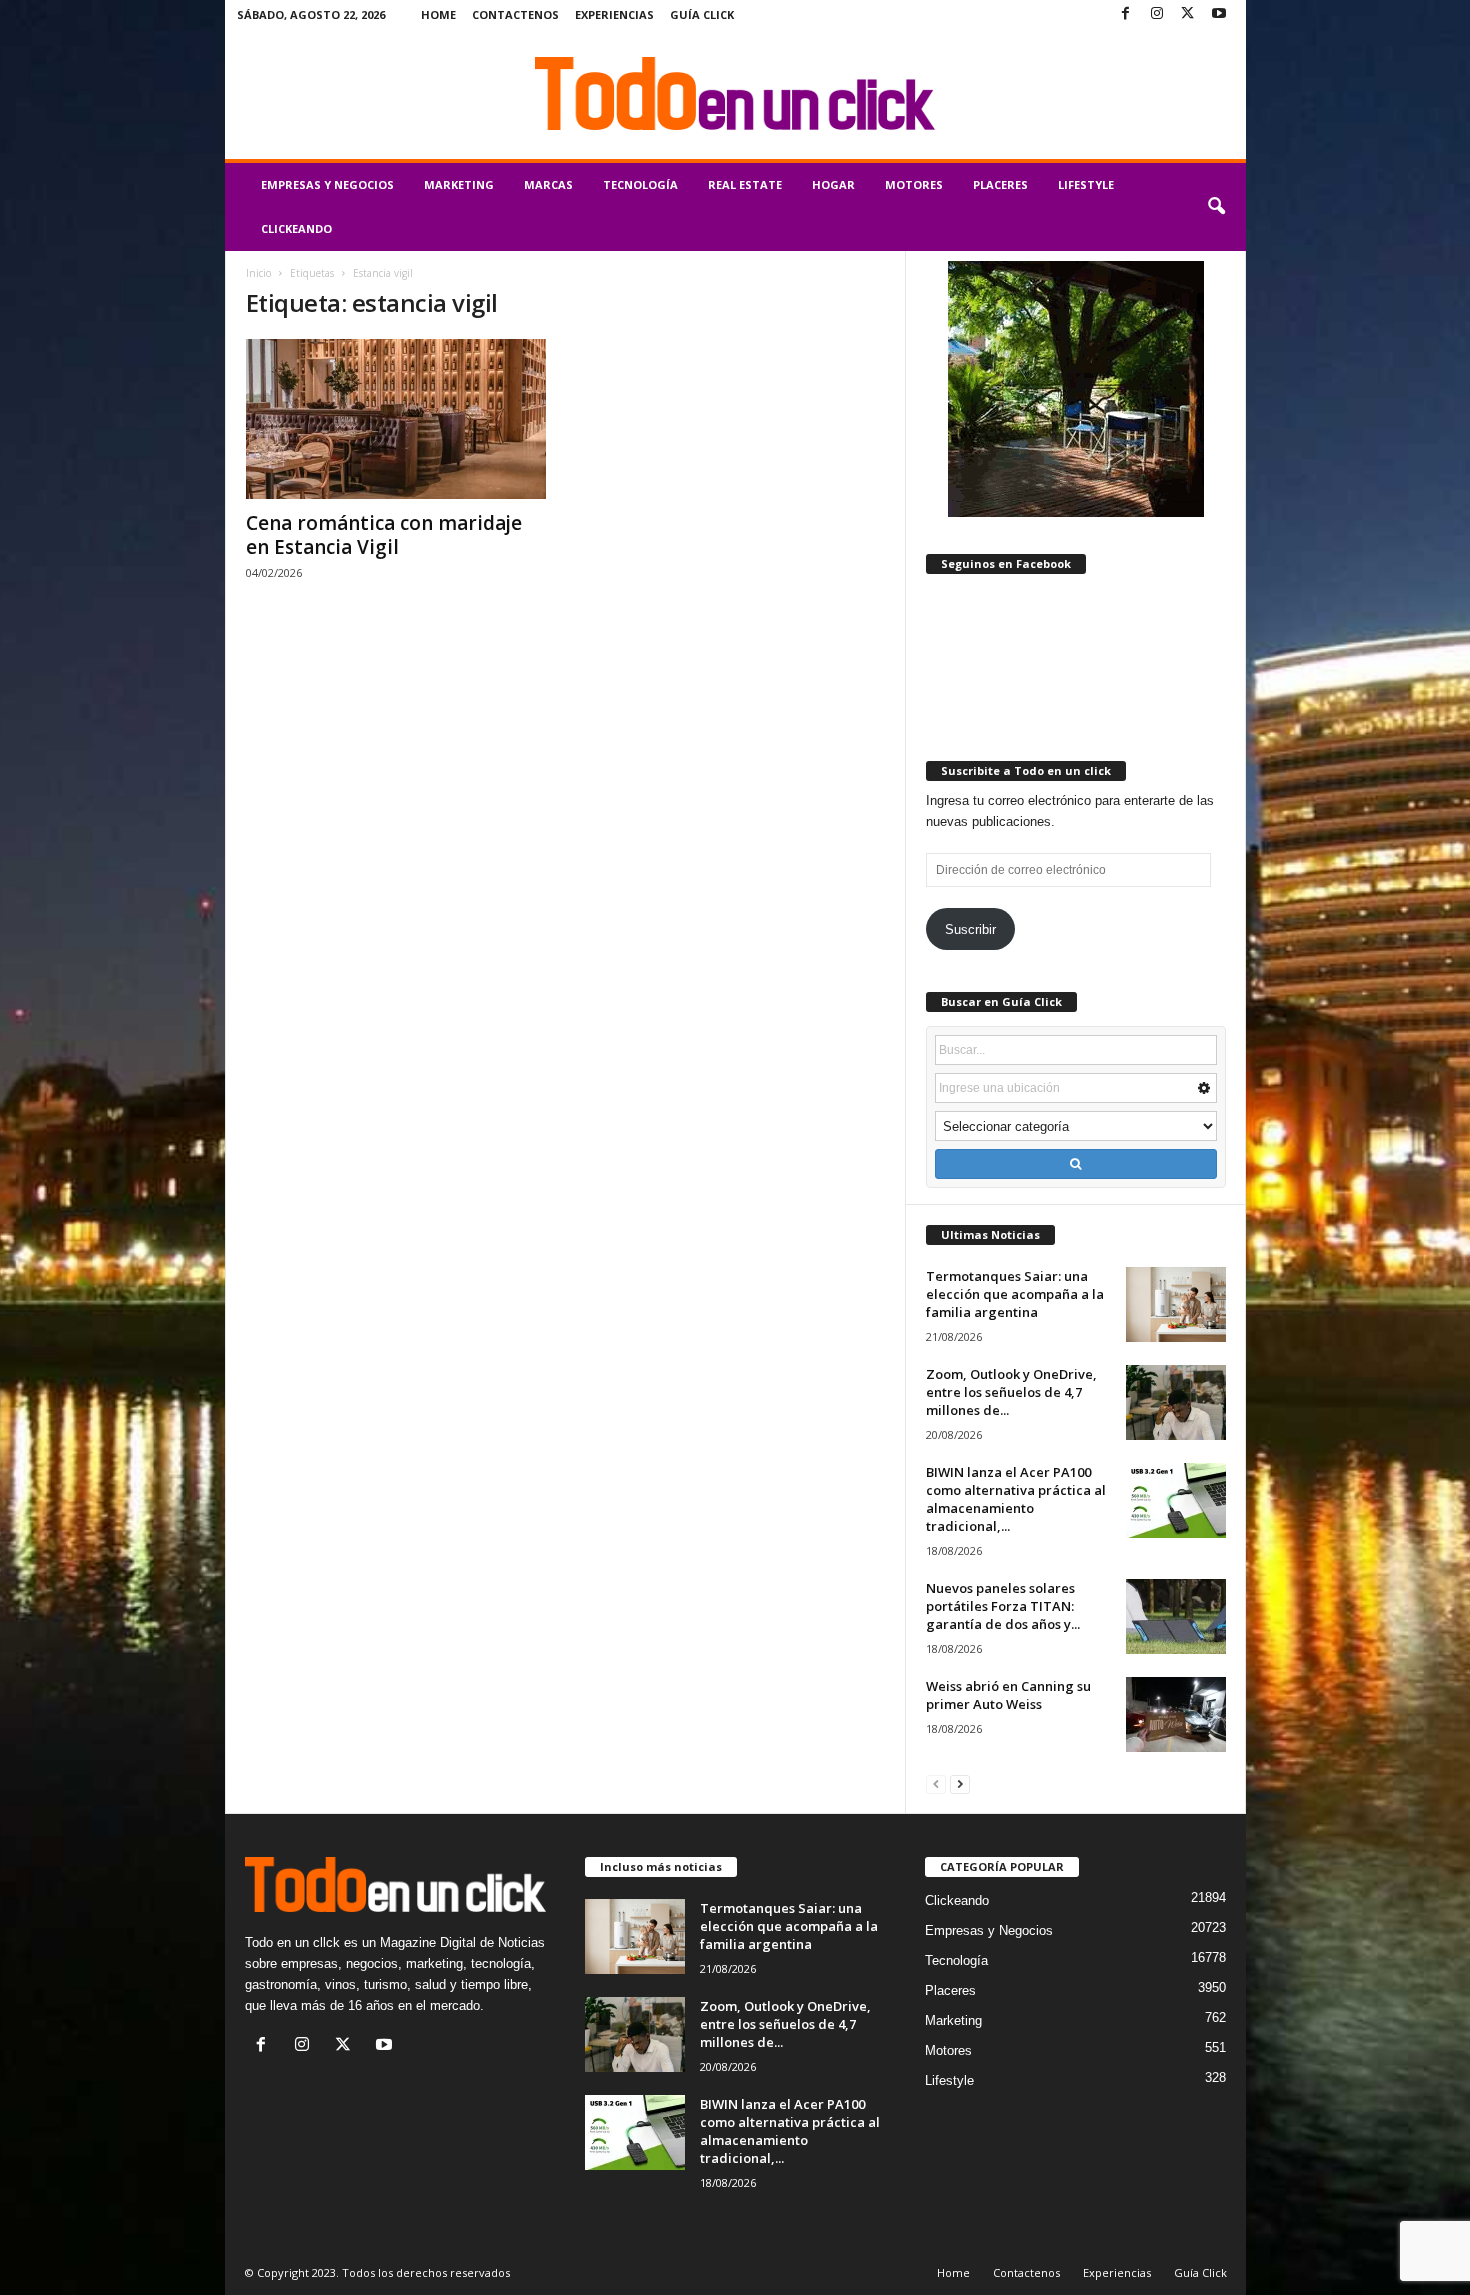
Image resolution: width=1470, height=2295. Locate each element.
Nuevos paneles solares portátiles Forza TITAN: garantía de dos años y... (1003, 1606)
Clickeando (296, 228)
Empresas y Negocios (327, 184)
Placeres (1000, 184)
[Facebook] (1126, 14)
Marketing (459, 184)
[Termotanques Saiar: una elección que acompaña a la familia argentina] (1176, 1304)
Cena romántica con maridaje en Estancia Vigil (384, 535)
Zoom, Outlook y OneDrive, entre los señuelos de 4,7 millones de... (1011, 1392)
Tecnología (640, 184)
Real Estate (745, 184)
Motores (914, 184)
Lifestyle (1086, 184)
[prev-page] (936, 1783)
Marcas (548, 184)
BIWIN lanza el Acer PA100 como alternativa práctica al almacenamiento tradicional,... (1016, 1499)
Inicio (258, 273)
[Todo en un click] (735, 94)
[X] (1188, 14)
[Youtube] (1219, 14)
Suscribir (970, 929)
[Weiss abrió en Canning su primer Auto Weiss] (1176, 1714)
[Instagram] (1157, 14)
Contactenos (515, 14)
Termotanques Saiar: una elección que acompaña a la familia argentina (1015, 1294)
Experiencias (614, 14)
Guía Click (702, 14)
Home (438, 14)
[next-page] (960, 1783)
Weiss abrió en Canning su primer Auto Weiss (1008, 1695)
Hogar (833, 184)
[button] (1216, 207)
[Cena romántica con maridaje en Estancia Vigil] (396, 419)
